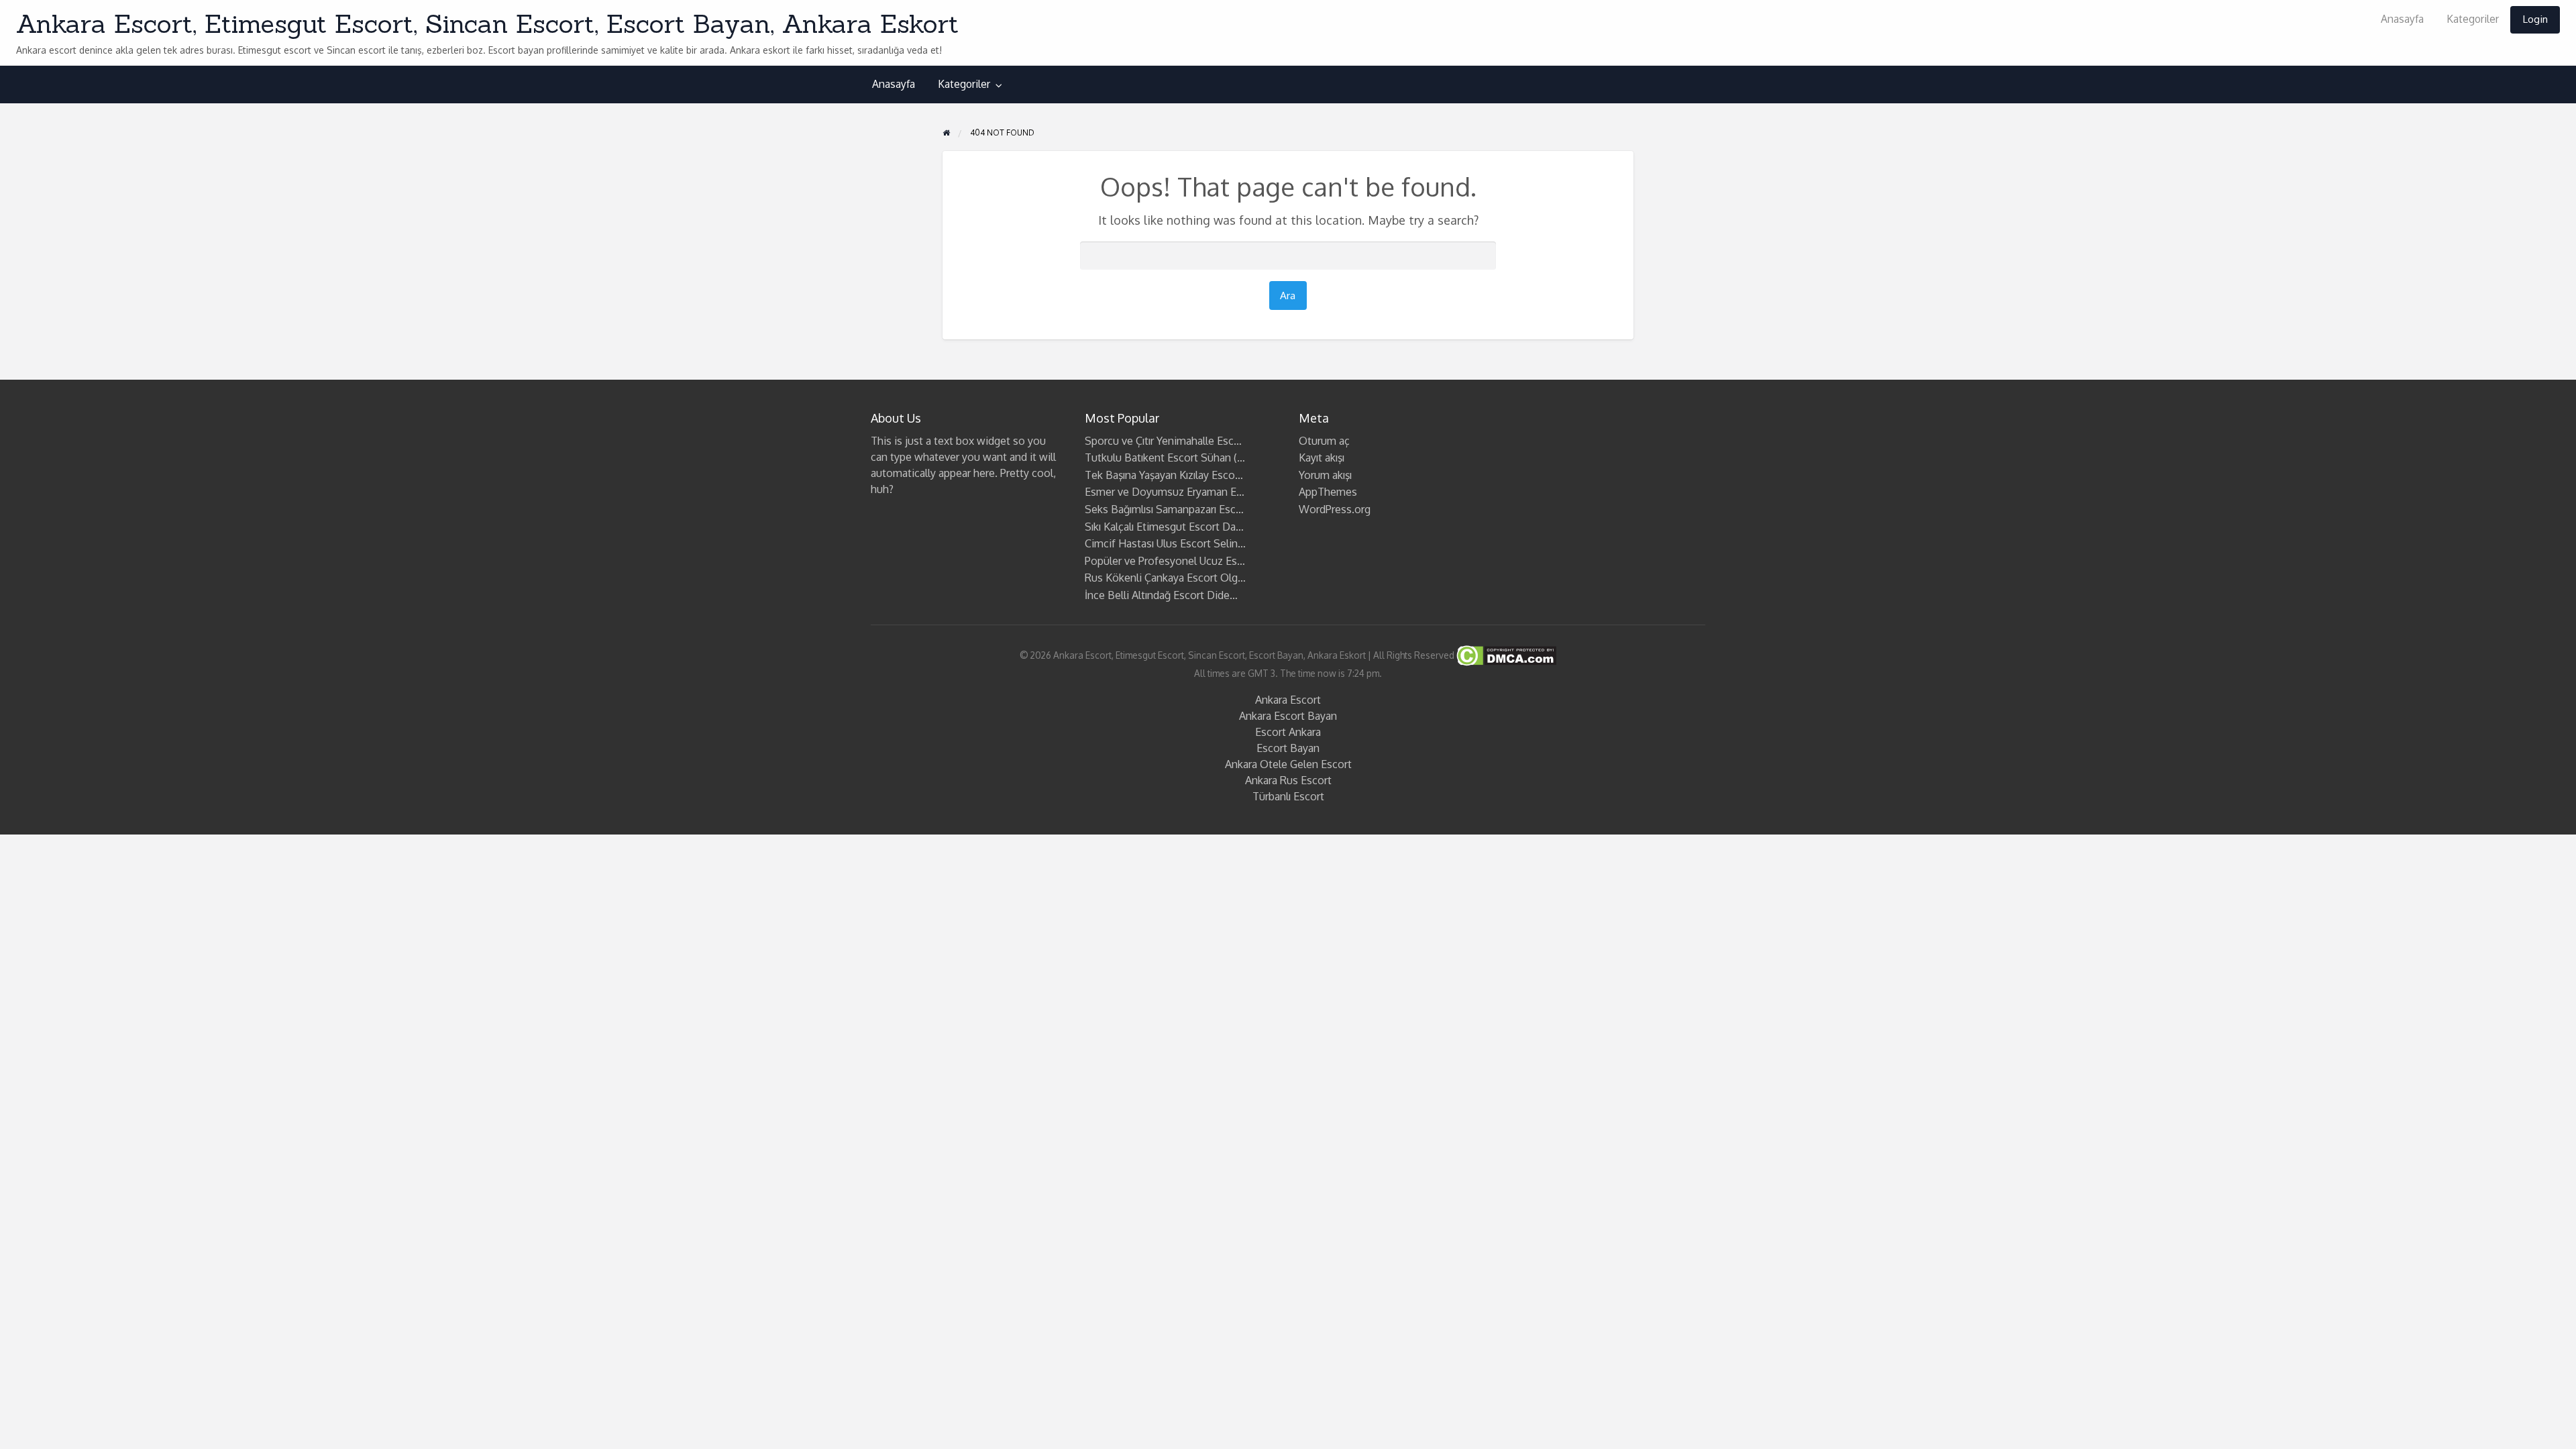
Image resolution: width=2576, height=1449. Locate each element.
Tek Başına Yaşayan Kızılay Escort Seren (1179, 475)
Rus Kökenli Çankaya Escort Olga (1164, 578)
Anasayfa (2402, 19)
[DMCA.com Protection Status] (1505, 654)
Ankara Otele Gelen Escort (1288, 764)
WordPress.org (1335, 509)
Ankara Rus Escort (1288, 780)
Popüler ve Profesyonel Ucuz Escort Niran (1185, 561)
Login (2535, 19)
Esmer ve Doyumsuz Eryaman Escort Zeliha (1189, 492)
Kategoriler (2473, 19)
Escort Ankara (1288, 732)
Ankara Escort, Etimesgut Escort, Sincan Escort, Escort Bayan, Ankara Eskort (487, 23)
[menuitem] (2402, 20)
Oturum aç (1324, 441)
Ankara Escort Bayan (1288, 716)
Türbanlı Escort (1288, 796)
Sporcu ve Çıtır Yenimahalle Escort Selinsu (1185, 441)
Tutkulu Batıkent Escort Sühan (1158, 458)
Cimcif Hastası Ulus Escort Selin (1161, 543)
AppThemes (1328, 492)
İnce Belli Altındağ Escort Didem (1162, 595)
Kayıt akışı (1322, 458)
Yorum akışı (1325, 475)
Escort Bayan (1288, 748)
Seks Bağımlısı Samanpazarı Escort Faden (1183, 509)
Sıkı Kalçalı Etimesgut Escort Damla (1169, 527)
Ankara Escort (1288, 700)
